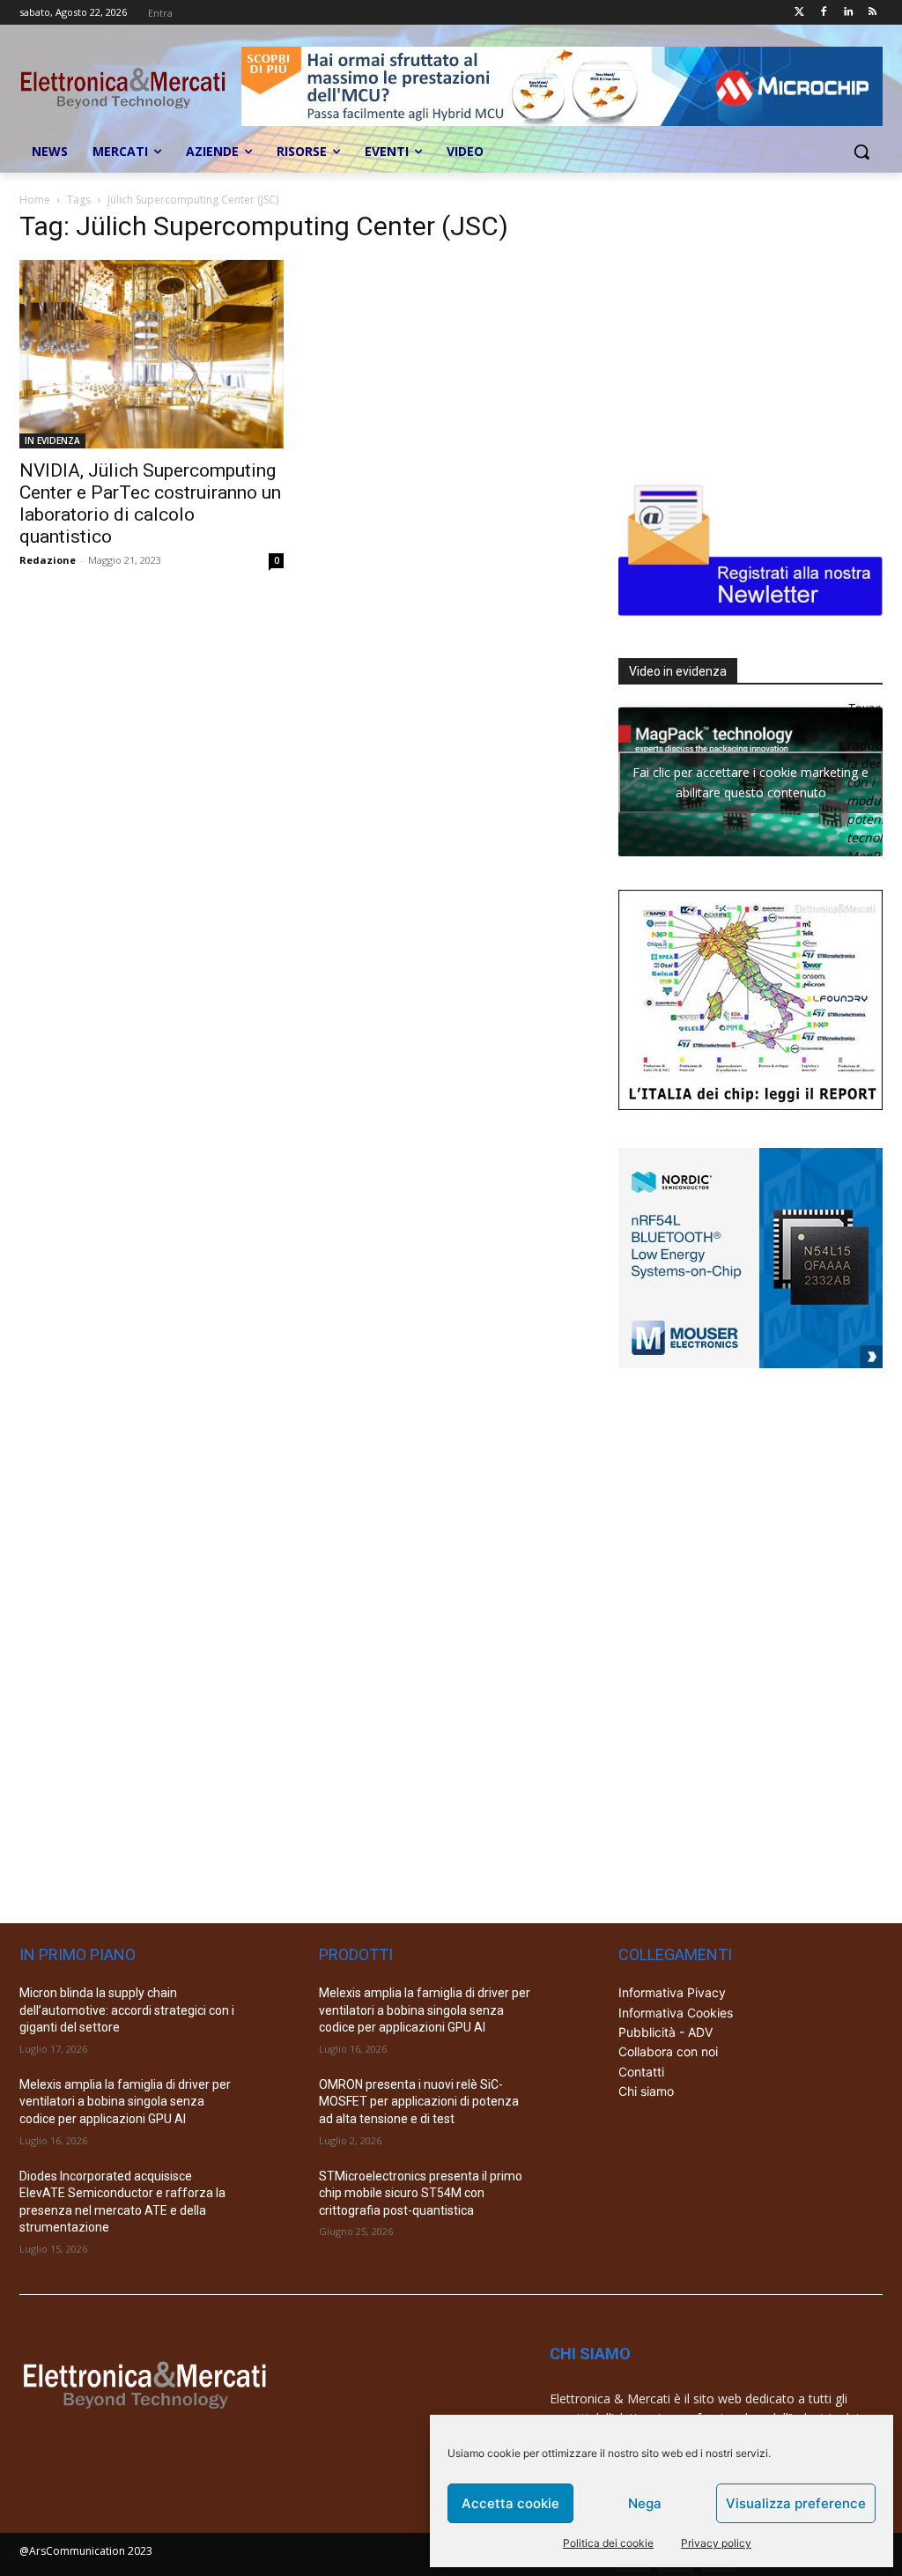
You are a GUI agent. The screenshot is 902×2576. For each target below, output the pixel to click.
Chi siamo (646, 2091)
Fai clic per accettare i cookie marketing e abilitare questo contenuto (750, 782)
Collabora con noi (668, 2051)
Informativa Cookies (676, 2013)
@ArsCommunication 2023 (86, 2551)
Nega (645, 2503)
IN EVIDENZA (52, 440)
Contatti (641, 2072)
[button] (861, 152)
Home (35, 200)
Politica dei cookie (608, 2543)
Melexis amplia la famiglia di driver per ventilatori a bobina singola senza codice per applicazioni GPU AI (125, 2102)
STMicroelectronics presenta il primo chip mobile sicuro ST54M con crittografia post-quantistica (421, 2193)
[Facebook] (824, 13)
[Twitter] (799, 13)
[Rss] (872, 13)
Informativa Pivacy (672, 1992)
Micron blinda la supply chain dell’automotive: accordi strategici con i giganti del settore (127, 2010)
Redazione (48, 560)
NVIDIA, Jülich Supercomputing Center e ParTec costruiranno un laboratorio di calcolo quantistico (150, 503)
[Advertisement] (750, 328)
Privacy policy (716, 2543)
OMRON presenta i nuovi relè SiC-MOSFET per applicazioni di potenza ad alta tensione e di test (419, 2102)
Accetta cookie (510, 2503)
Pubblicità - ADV (665, 2032)
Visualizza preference (796, 2503)
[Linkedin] (848, 13)
